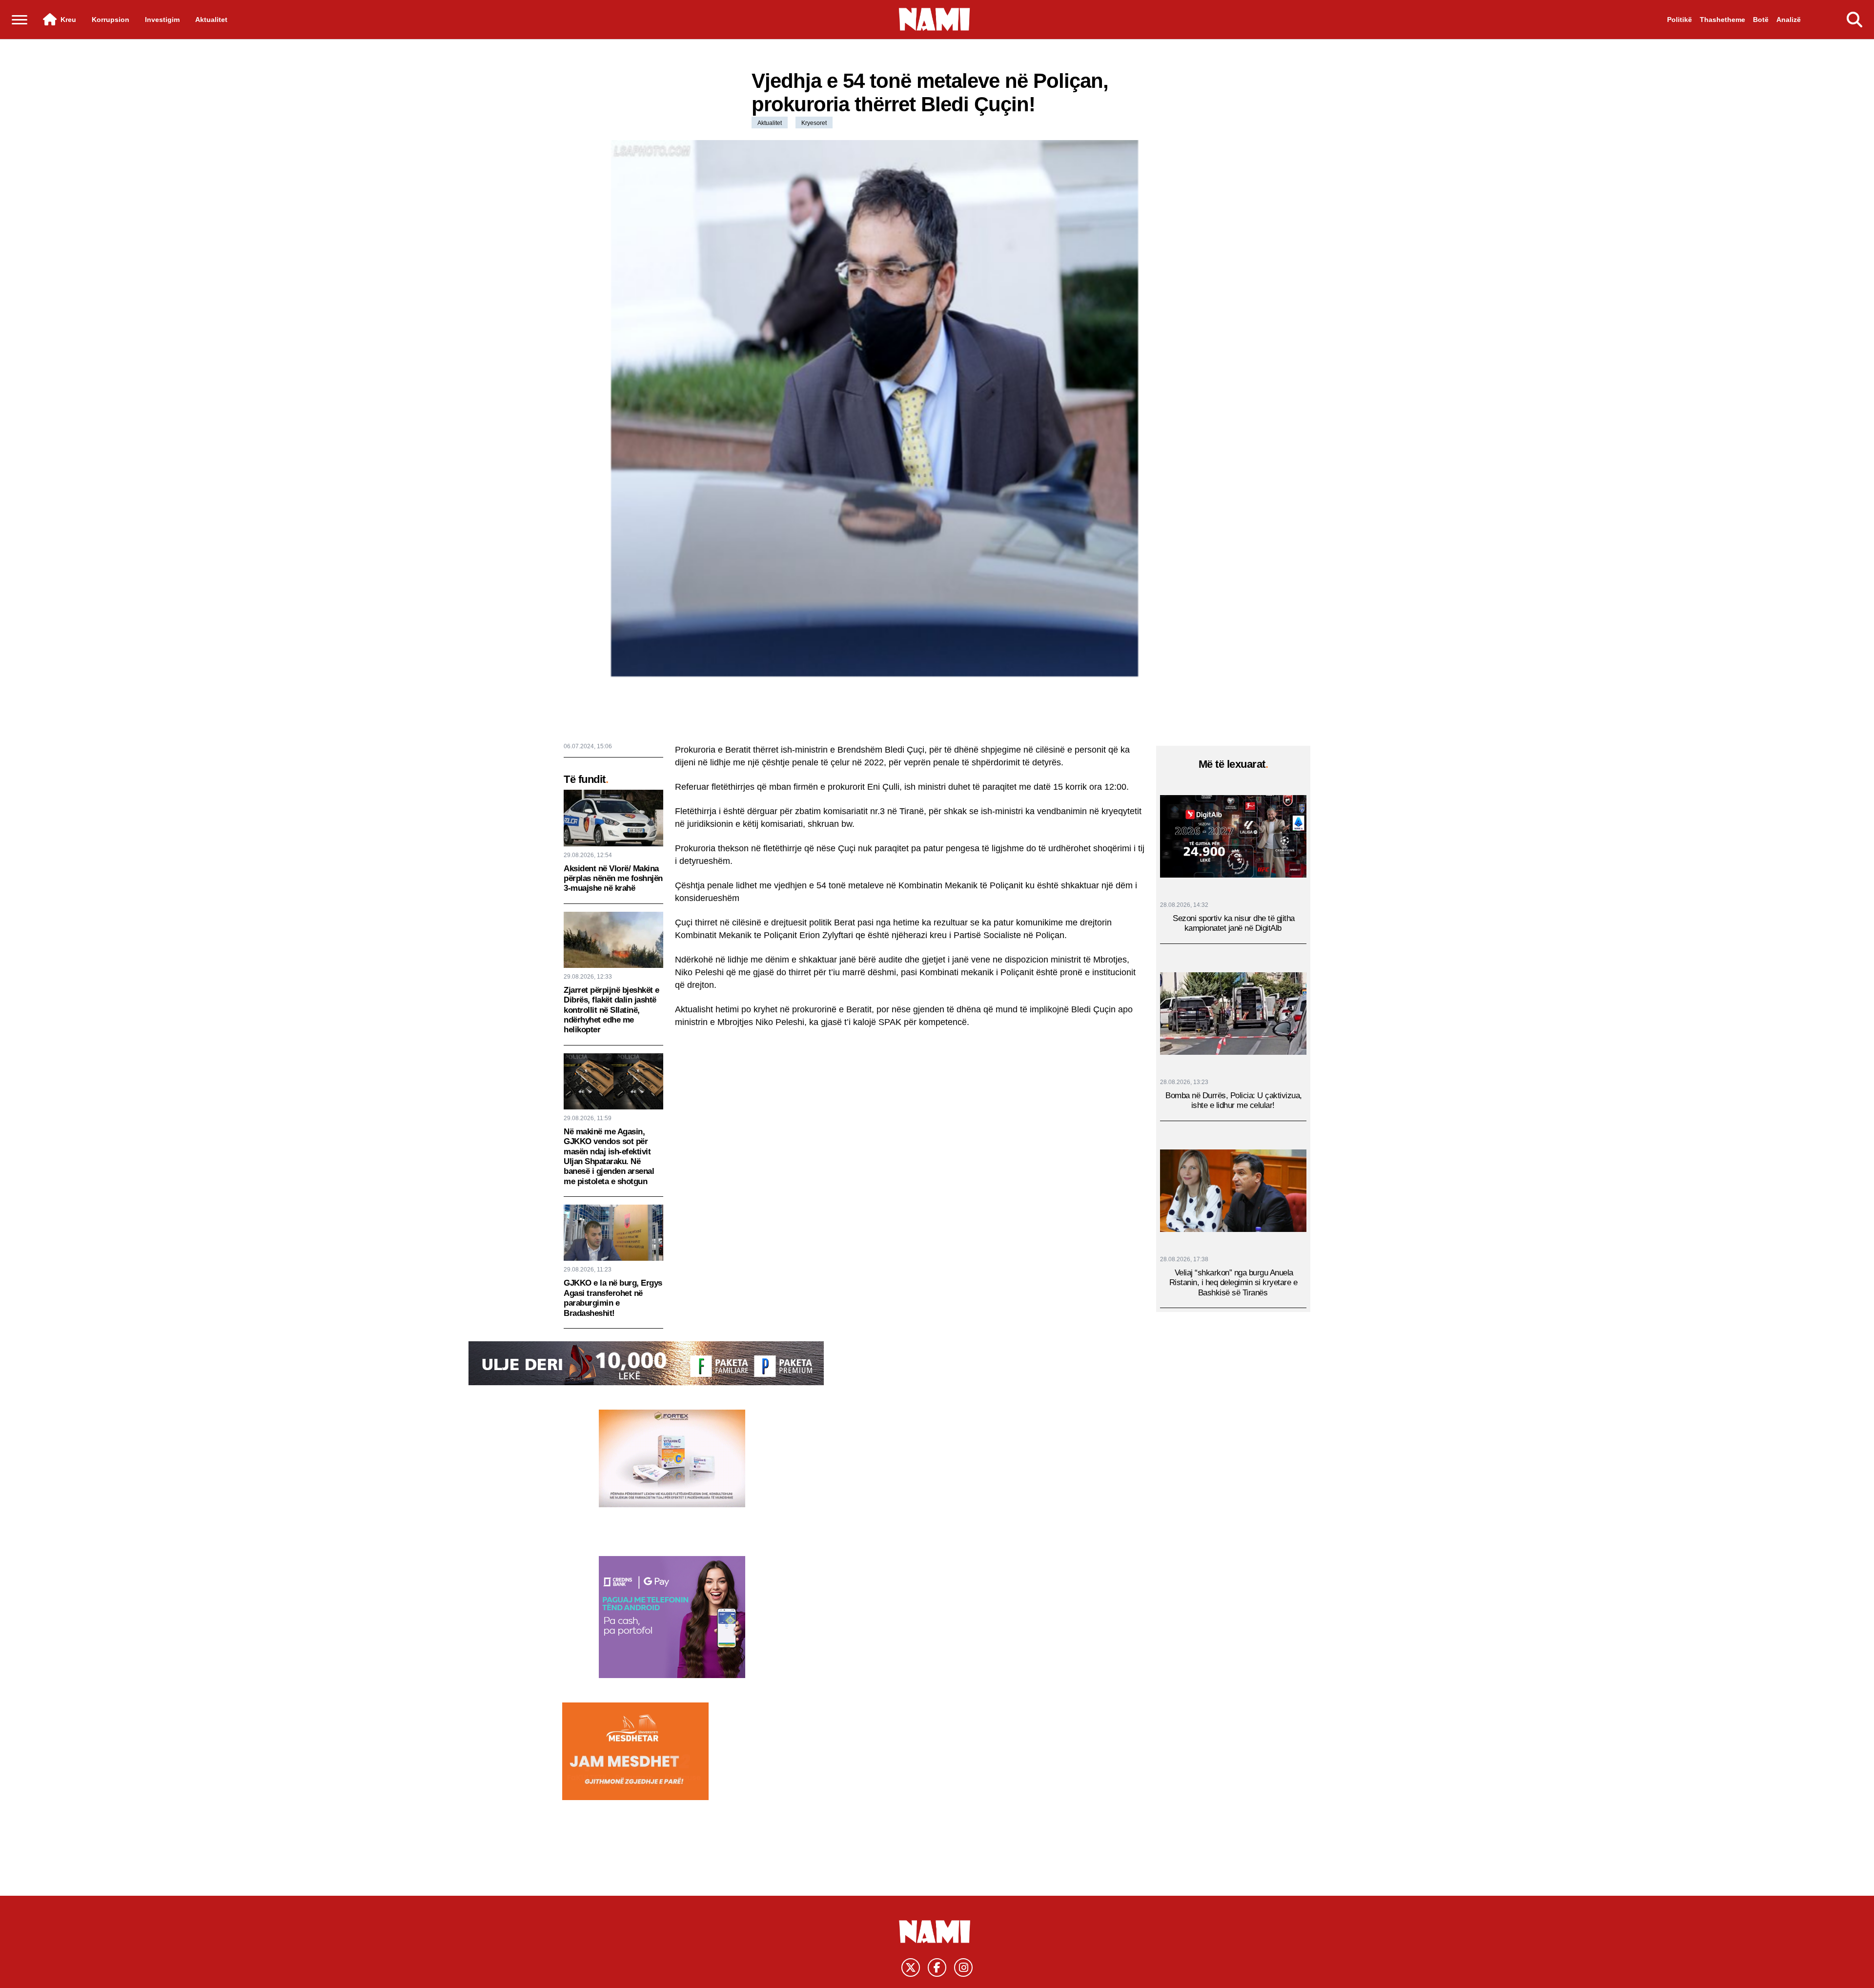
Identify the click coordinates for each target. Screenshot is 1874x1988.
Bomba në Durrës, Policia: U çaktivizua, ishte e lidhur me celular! (1234, 1101)
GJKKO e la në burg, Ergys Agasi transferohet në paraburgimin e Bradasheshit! (613, 1298)
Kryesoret (814, 123)
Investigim (162, 20)
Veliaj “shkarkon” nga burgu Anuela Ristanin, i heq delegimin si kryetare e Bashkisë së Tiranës (1233, 1283)
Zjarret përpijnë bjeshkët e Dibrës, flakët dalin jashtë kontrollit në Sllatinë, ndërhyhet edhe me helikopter (611, 1010)
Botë (1761, 20)
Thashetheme (1722, 20)
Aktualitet (211, 20)
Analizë (1789, 20)
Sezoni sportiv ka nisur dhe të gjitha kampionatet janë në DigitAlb (1234, 924)
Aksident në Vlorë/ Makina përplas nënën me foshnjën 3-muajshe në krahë (613, 879)
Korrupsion (111, 20)
